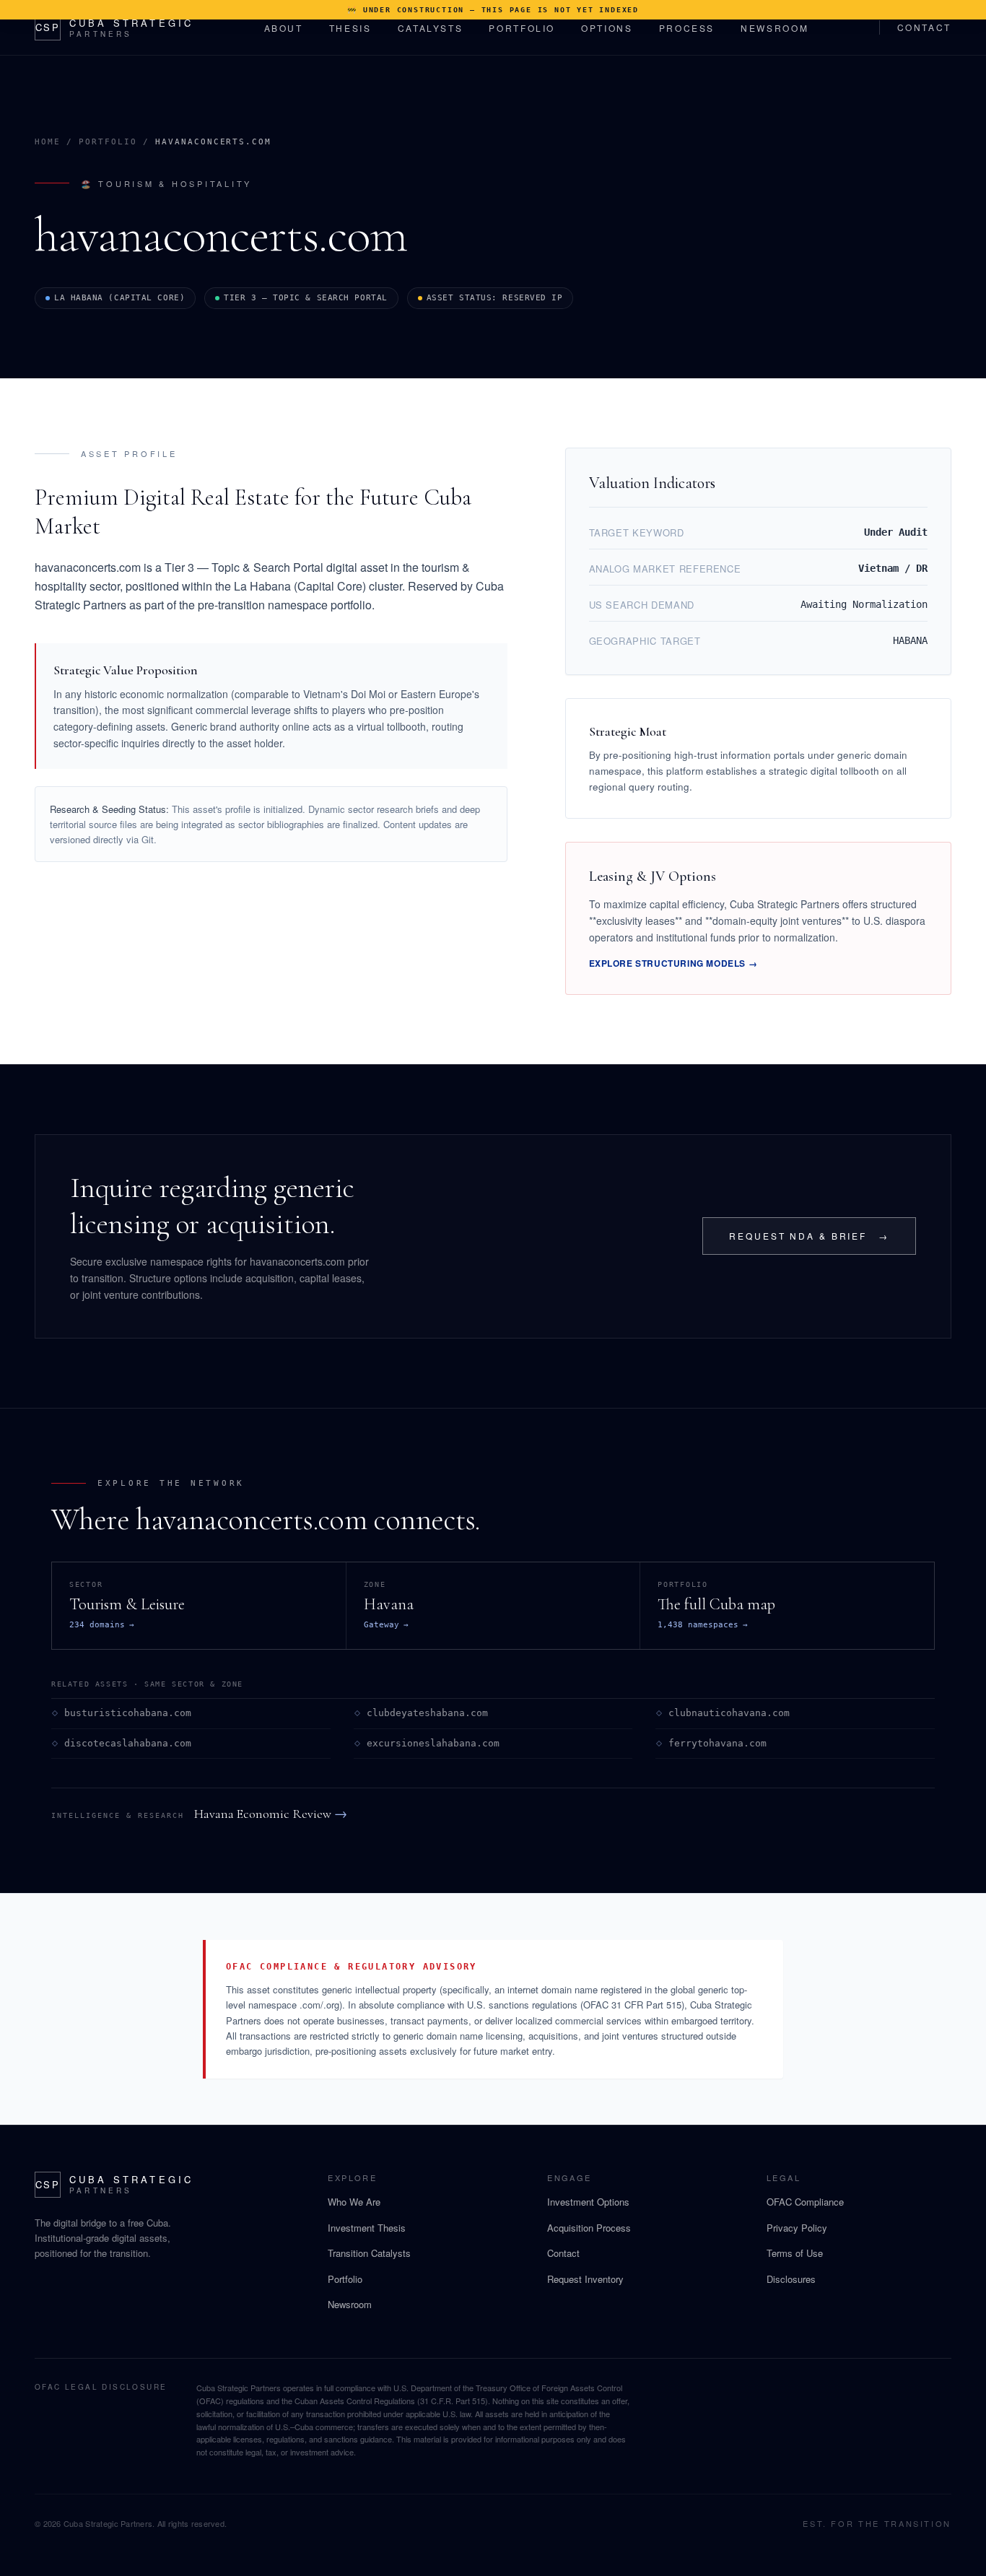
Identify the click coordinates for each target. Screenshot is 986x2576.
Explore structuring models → (673, 963)
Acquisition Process (589, 2228)
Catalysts (431, 28)
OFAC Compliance (805, 2202)
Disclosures (791, 2279)
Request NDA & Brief (809, 1236)
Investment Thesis (367, 2228)
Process (687, 28)
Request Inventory (585, 2279)
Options (607, 28)
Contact (924, 27)
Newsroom (775, 28)
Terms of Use (795, 2253)
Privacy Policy (797, 2228)
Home (48, 142)
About (284, 28)
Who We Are (354, 2202)
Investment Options (588, 2202)
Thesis (350, 28)
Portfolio (522, 28)
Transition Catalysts (369, 2253)
